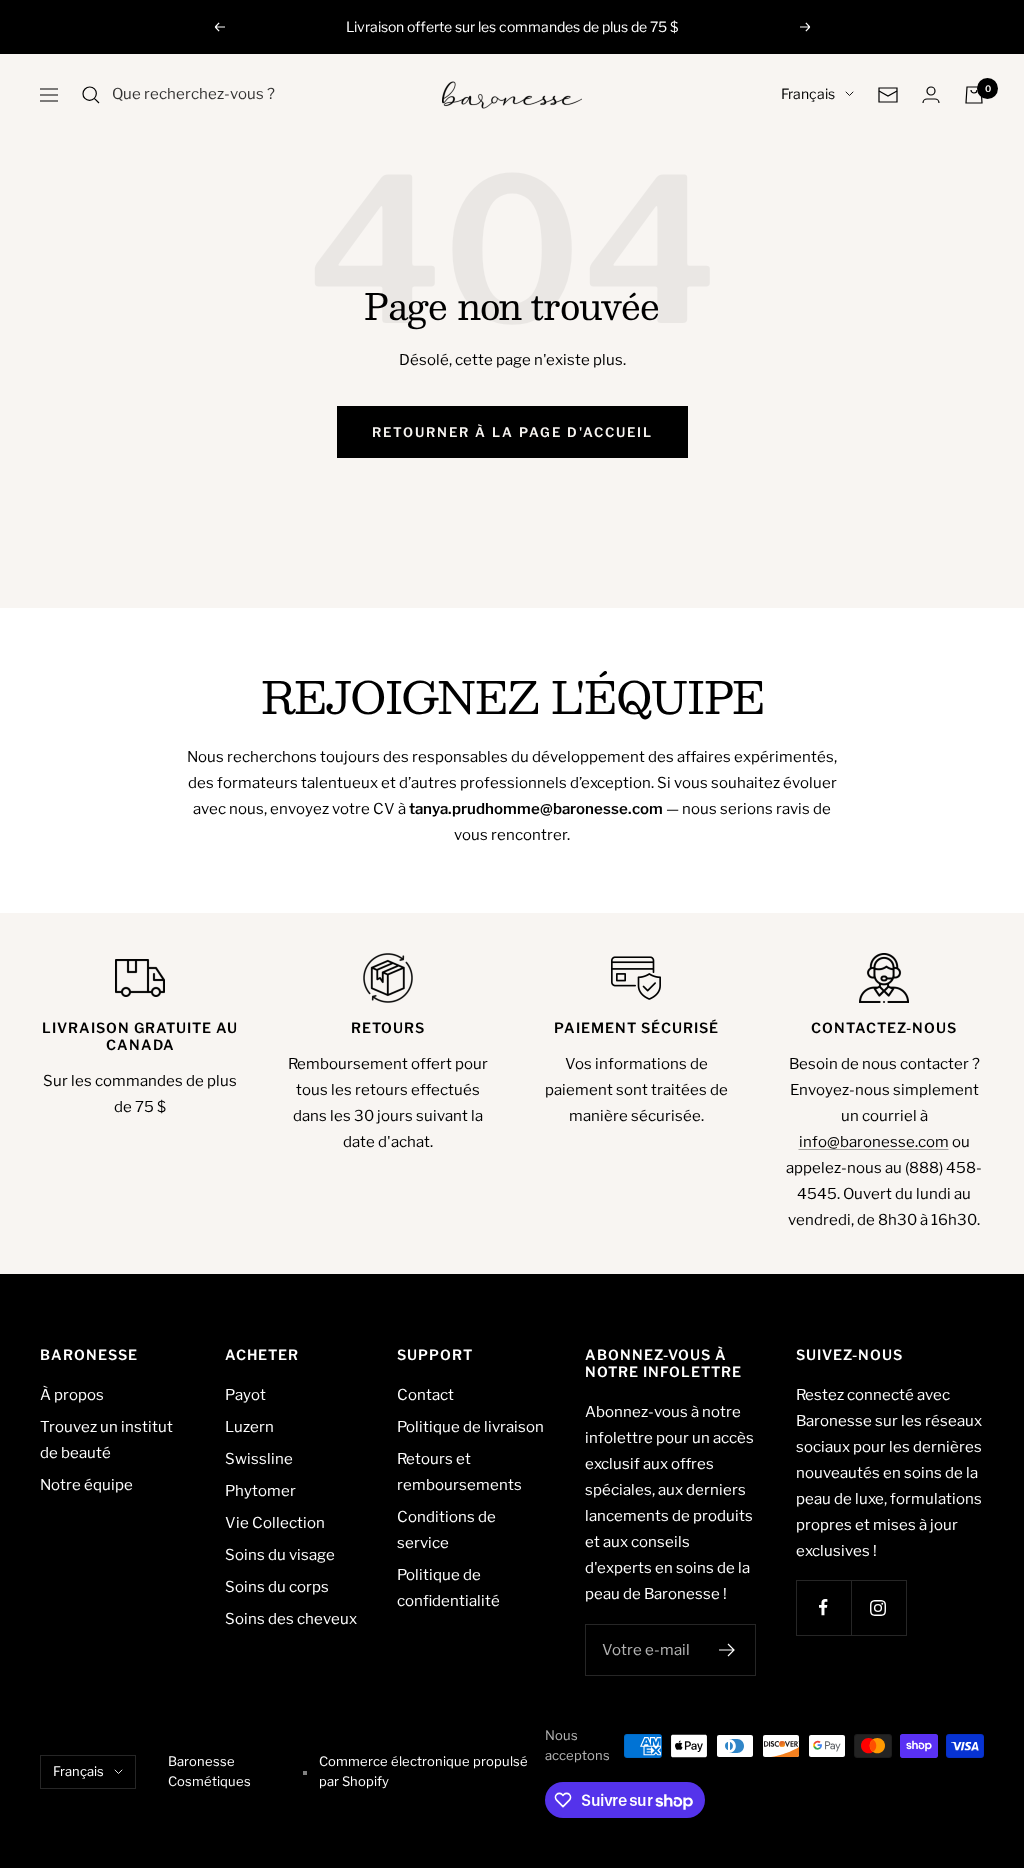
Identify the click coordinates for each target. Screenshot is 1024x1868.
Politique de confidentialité (448, 1588)
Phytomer (260, 1491)
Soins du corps (277, 1587)
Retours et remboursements (459, 1472)
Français (808, 93)
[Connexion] (931, 94)
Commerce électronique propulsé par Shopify (423, 1771)
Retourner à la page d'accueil (512, 432)
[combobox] (262, 95)
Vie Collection (275, 1523)
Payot (245, 1395)
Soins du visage (280, 1555)
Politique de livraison (470, 1427)
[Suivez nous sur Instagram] (878, 1607)
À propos (72, 1395)
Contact (425, 1395)
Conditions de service (446, 1530)
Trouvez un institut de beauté (106, 1440)
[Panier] (974, 95)
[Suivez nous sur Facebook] (823, 1607)
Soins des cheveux (291, 1619)
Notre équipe (86, 1485)
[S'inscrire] (727, 1650)
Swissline (259, 1459)
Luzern (249, 1427)
